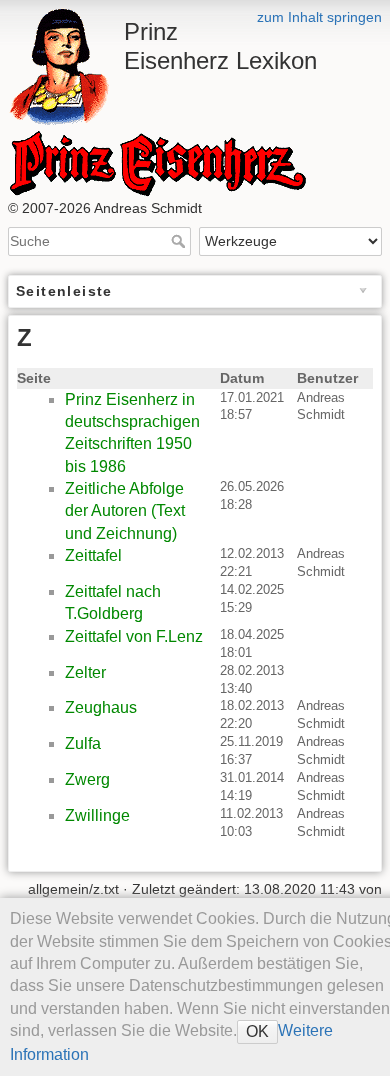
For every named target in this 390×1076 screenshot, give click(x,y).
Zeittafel (93, 555)
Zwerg (87, 779)
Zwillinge (97, 815)
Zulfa (83, 743)
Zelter (85, 672)
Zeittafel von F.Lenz (134, 636)
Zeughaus (101, 707)
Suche (180, 241)
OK (257, 1031)
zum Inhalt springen (319, 17)
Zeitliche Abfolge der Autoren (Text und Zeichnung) (125, 511)
